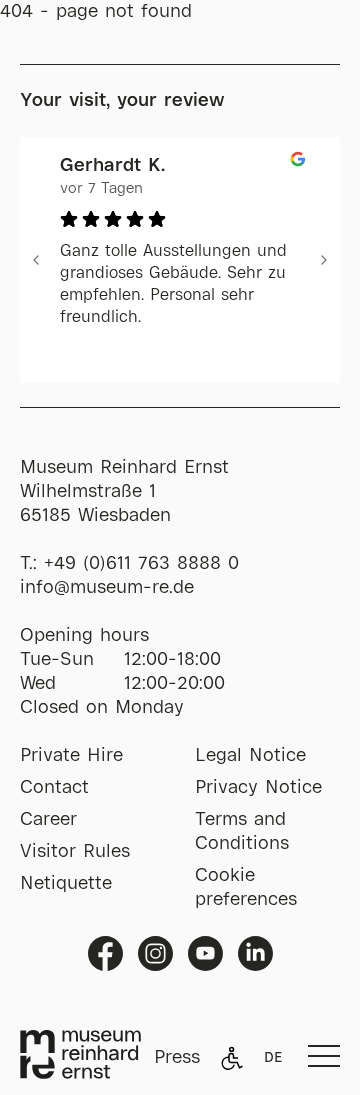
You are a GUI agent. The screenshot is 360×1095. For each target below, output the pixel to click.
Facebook (105, 953)
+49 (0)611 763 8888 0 (141, 564)
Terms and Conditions (242, 832)
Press (177, 1058)
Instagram (155, 953)
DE (273, 1058)
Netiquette (66, 884)
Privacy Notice (258, 788)
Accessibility (232, 1058)
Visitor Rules (75, 852)
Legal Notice (250, 756)
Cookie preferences (246, 888)
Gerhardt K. (112, 166)
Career (48, 820)
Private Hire (71, 756)
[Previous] (36, 260)
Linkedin (255, 953)
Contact (54, 788)
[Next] (324, 260)
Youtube (205, 953)
